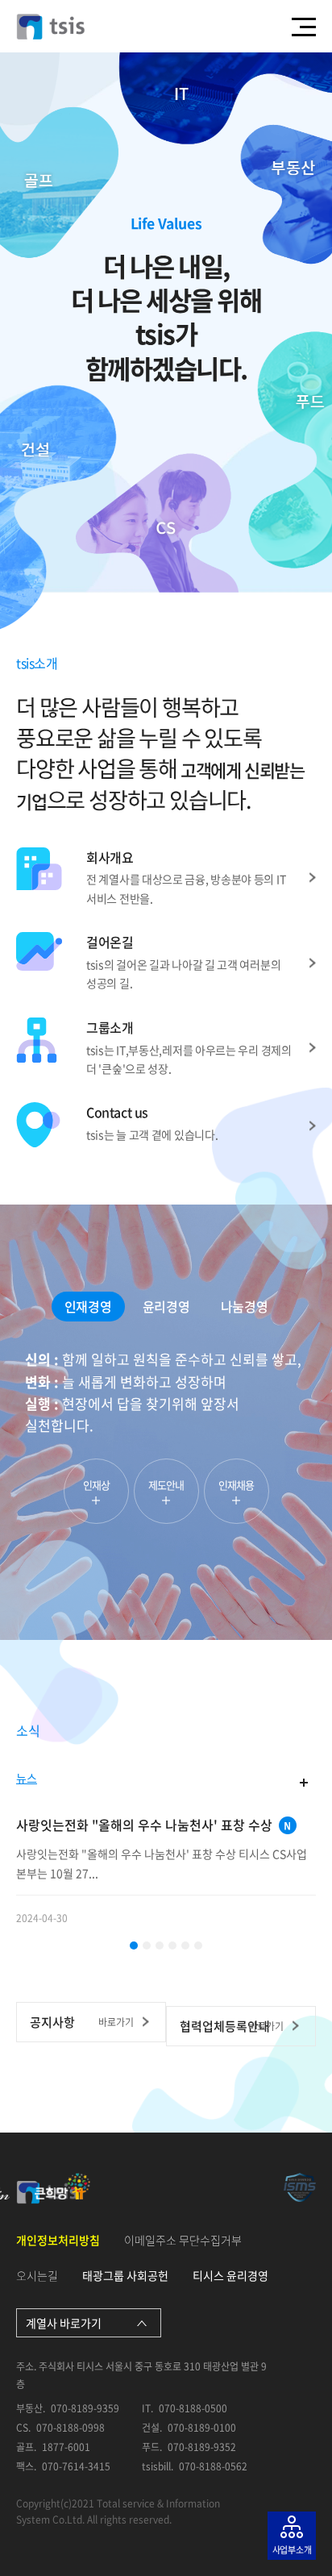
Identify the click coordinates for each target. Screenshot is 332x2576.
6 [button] (198, 1946)
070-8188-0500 (193, 2409)
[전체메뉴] (304, 27)
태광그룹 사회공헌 (125, 2275)
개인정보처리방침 (58, 2240)
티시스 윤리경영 (230, 2275)
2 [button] (147, 1946)
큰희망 (62, 2186)
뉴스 (27, 1778)
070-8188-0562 (213, 2467)
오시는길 (37, 2275)
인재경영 (88, 1306)
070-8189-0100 (202, 2428)
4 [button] (172, 1946)
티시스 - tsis (51, 27)
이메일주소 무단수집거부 (183, 2240)
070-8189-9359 (85, 2409)
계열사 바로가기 (64, 2323)
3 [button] (160, 1946)
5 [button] (185, 1946)
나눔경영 (244, 1306)
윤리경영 (166, 1306)
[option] (166, 1436)
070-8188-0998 (71, 2428)
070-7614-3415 (76, 2467)
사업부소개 (292, 2550)
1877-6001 (66, 2447)
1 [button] (134, 1946)
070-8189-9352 (202, 2447)
